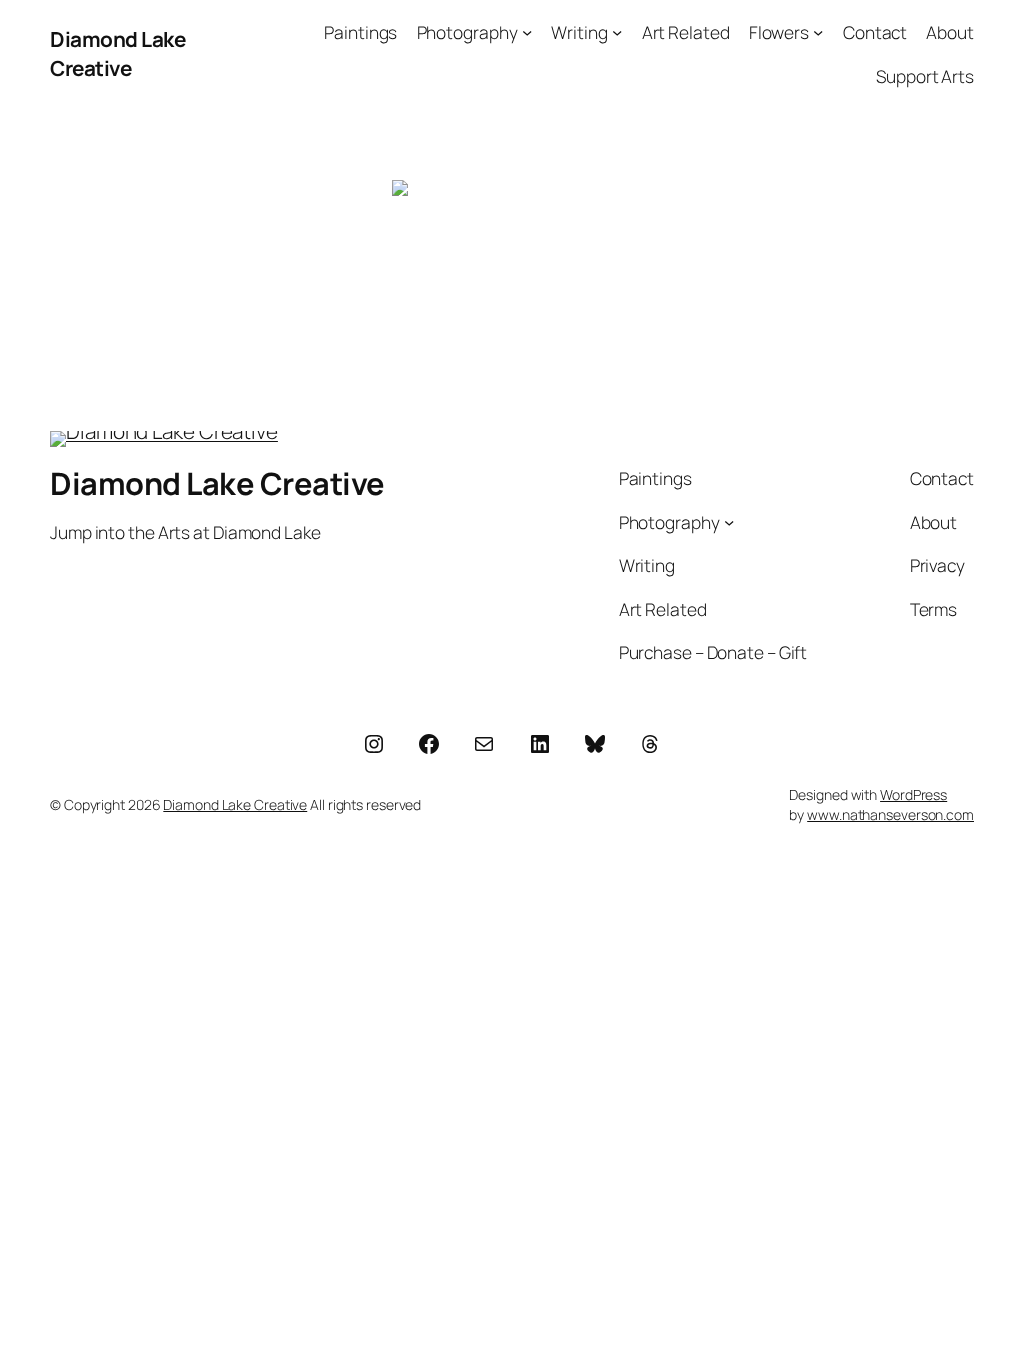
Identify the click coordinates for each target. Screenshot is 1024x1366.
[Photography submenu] (527, 32)
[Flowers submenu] (818, 32)
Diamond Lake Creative (117, 53)
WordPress (913, 794)
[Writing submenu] (617, 32)
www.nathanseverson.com (890, 814)
